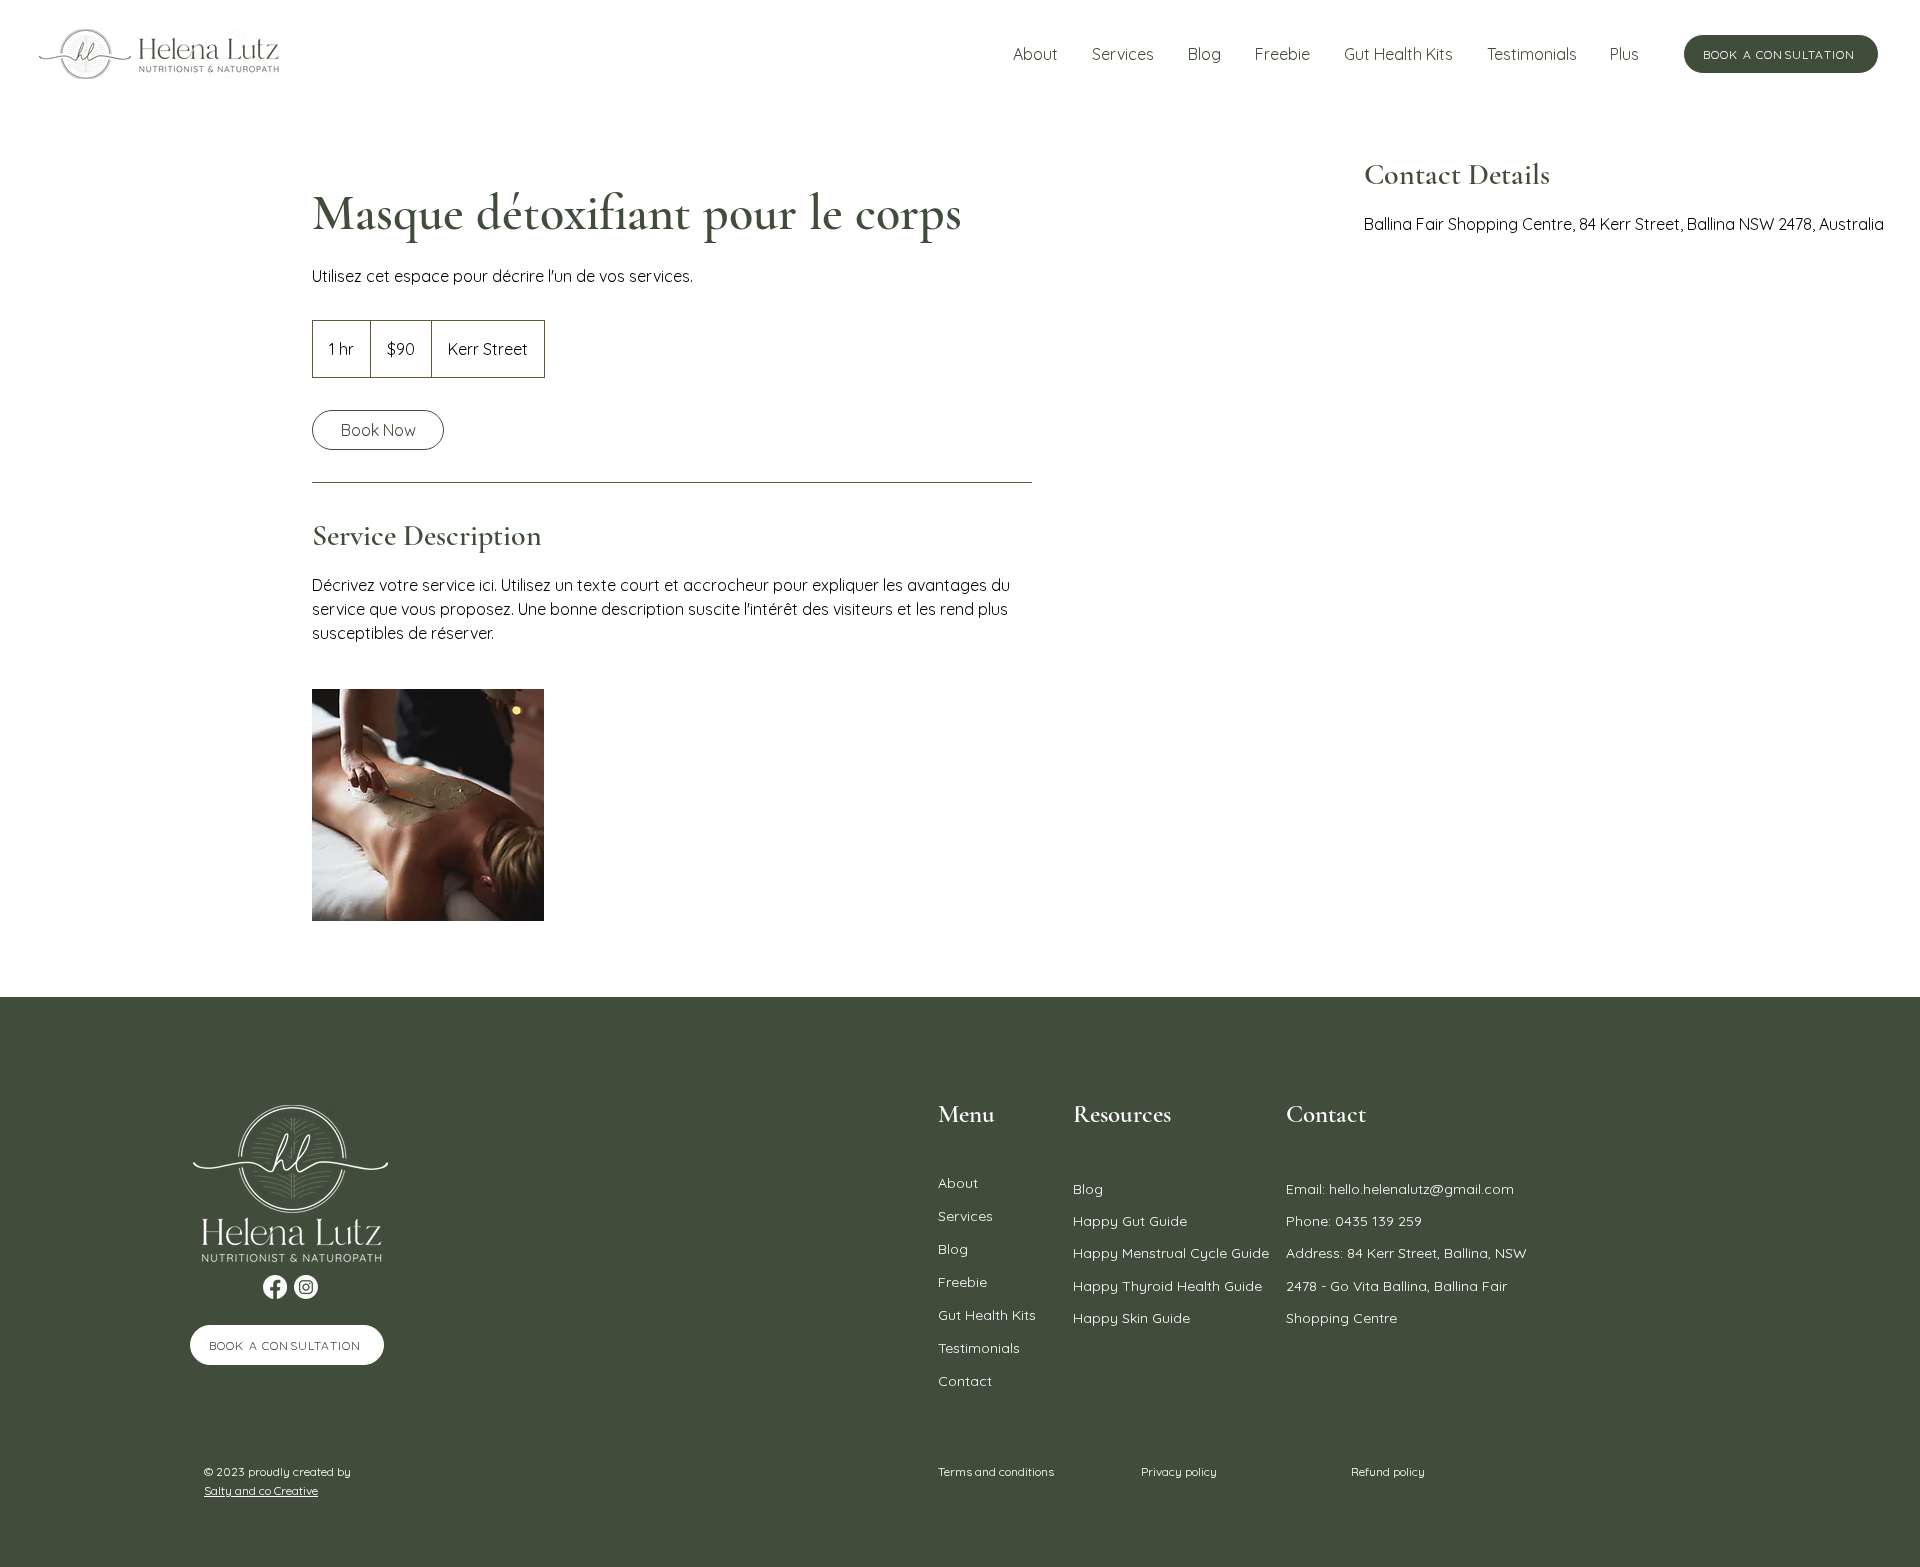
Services (965, 1216)
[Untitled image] (428, 805)
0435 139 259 (1378, 1221)
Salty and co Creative (261, 1490)
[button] (1123, 54)
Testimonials (979, 1348)
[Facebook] (275, 1287)
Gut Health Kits (987, 1315)
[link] (378, 430)
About (958, 1183)
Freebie (962, 1282)
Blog (953, 1249)
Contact (965, 1381)
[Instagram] (306, 1287)
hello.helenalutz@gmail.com (1421, 1189)
